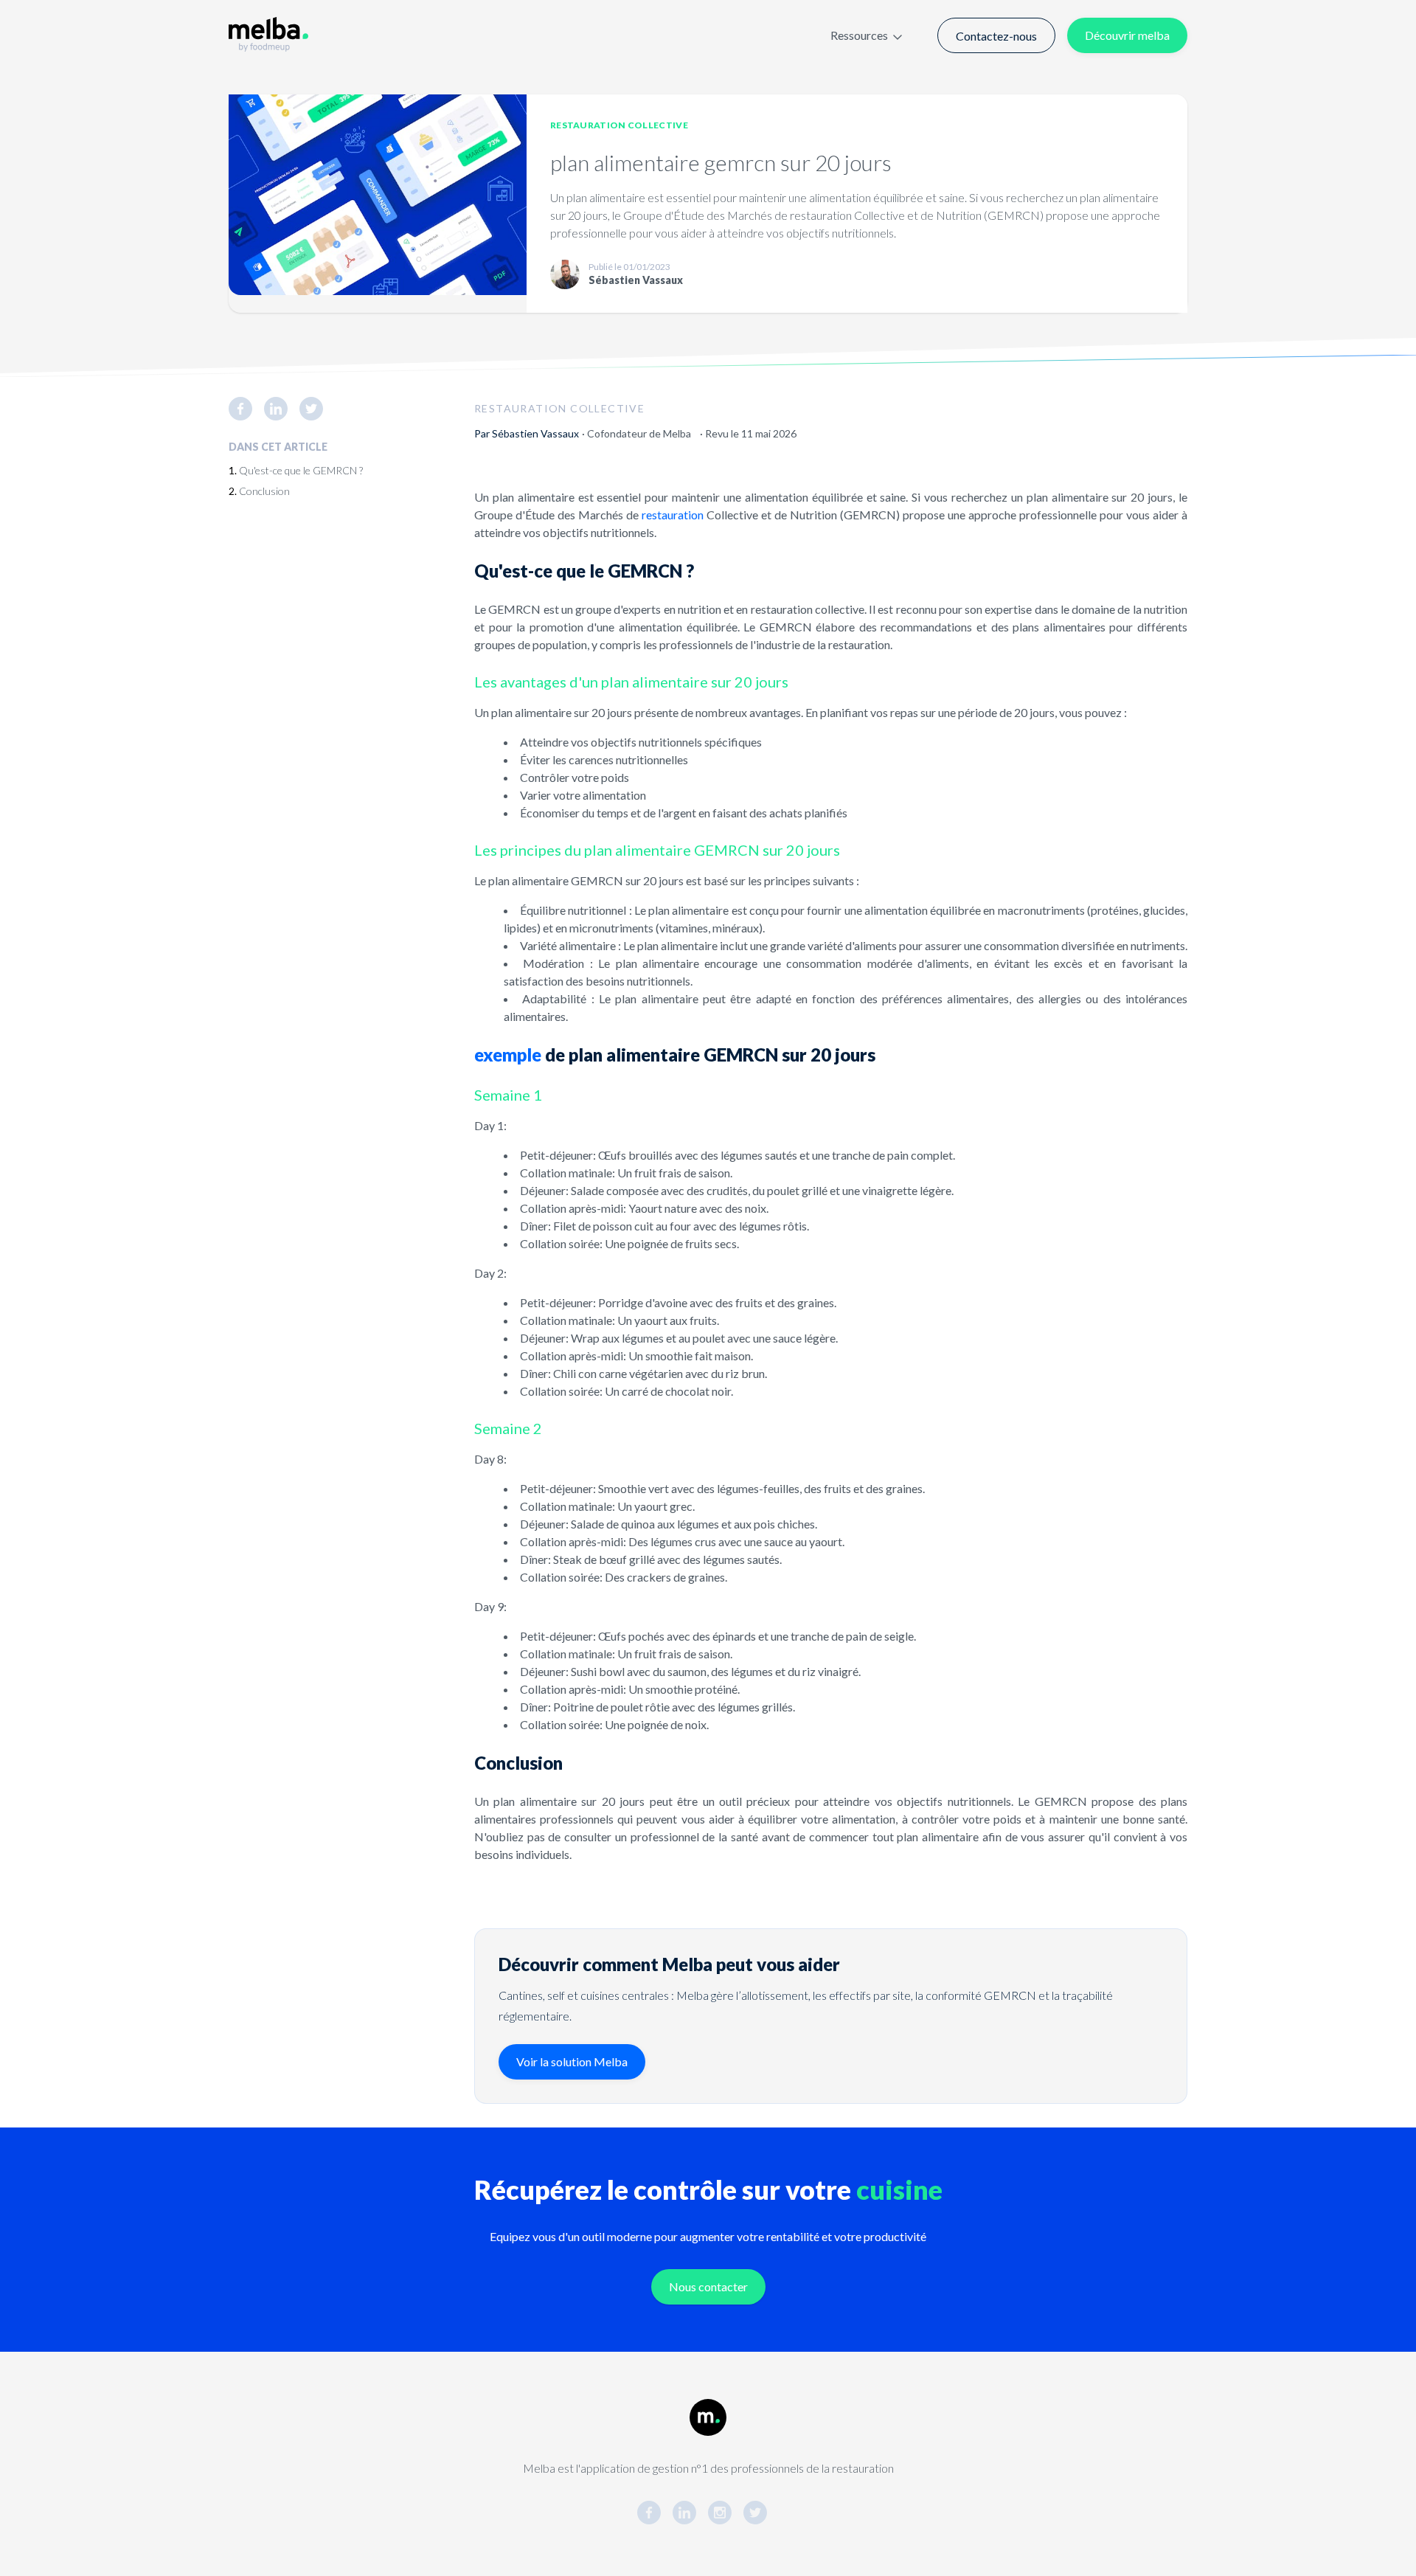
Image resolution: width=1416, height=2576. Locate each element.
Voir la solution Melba (572, 2061)
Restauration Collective (619, 125)
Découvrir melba (1127, 35)
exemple (508, 1055)
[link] (246, 409)
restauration (673, 515)
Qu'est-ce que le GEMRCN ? (301, 470)
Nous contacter (708, 2286)
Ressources (859, 35)
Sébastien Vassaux (535, 433)
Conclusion (264, 491)
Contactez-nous (996, 36)
